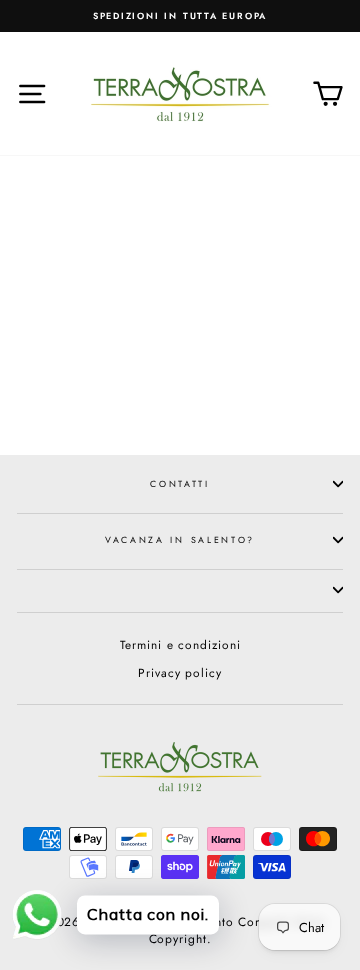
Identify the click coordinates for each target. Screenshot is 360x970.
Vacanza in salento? (180, 539)
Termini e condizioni (180, 644)
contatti (179, 483)
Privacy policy (180, 672)
